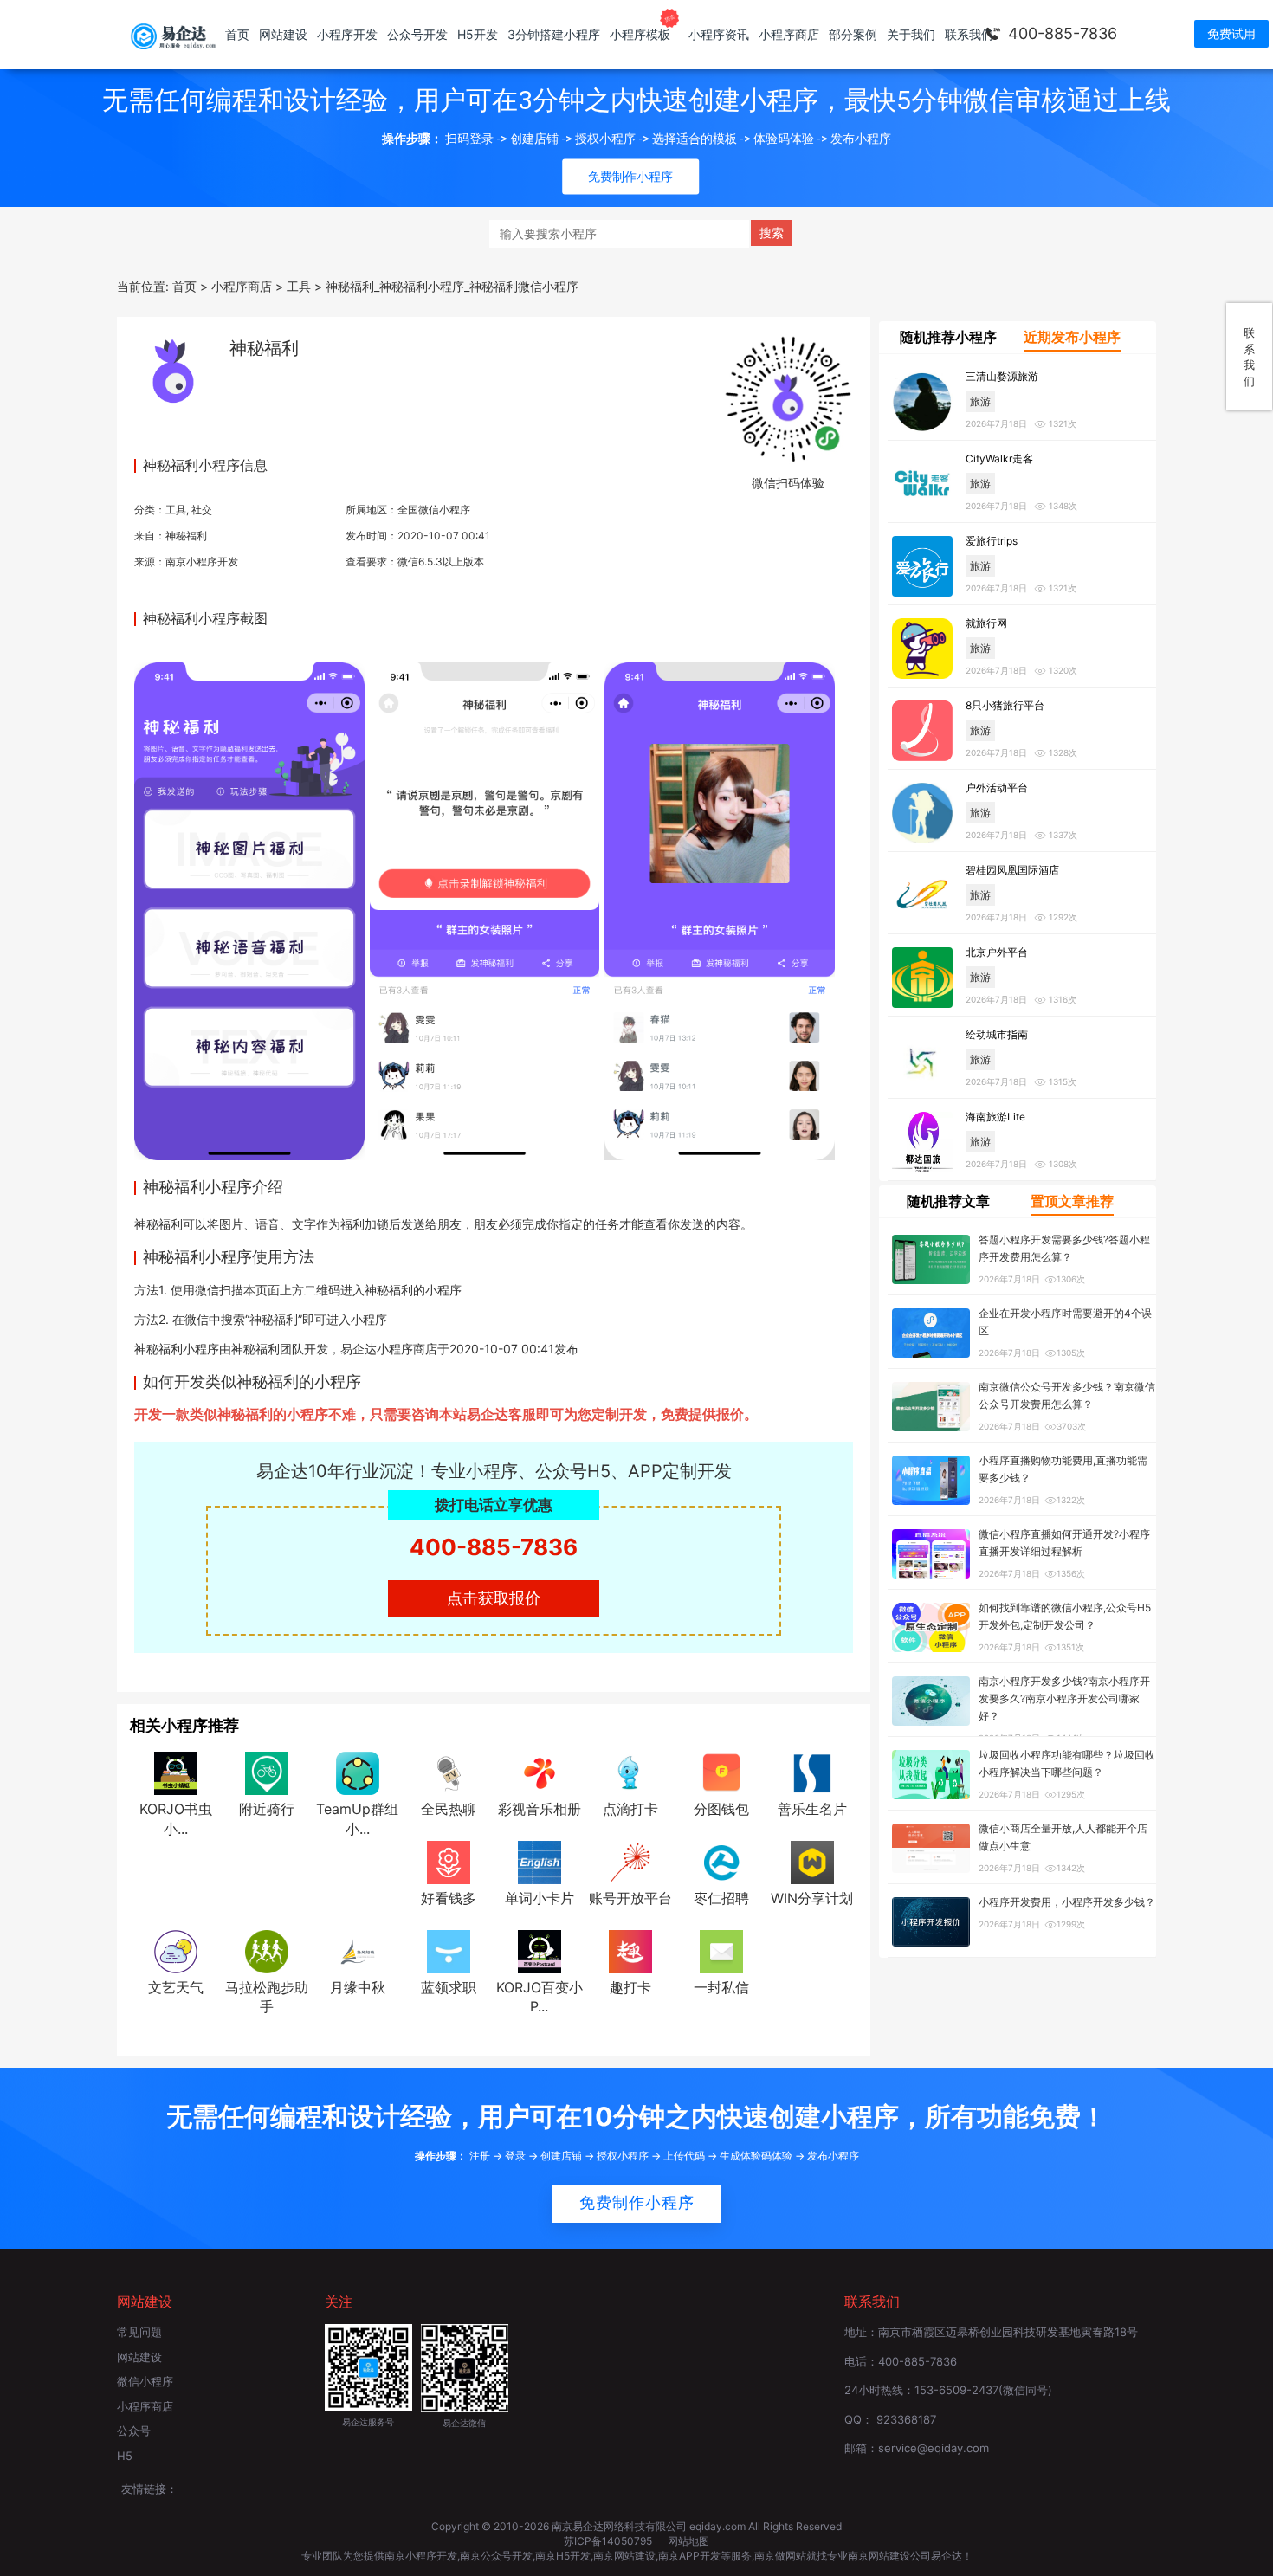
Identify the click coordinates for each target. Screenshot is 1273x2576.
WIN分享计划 (812, 1898)
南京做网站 (780, 2556)
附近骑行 (267, 1809)
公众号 (134, 2431)
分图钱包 (721, 1809)
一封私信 (721, 1987)
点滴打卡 (630, 1809)
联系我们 (969, 34)
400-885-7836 (1063, 33)
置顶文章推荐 (1072, 1201)
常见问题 (139, 2332)
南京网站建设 (624, 2556)
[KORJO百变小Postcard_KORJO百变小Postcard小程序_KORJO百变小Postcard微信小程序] (540, 1950)
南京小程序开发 (202, 562)
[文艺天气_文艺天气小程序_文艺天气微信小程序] (176, 1950)
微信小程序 (145, 2381)
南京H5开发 (563, 2556)
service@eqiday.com (934, 2448)
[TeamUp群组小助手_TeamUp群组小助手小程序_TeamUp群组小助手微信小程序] (358, 1772)
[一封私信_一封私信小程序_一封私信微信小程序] (721, 1950)
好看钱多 (449, 1898)
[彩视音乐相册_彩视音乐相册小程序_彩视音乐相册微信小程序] (540, 1772)
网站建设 (283, 34)
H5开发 (478, 34)
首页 (237, 34)
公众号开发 (417, 34)
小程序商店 (789, 34)
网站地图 (688, 2541)
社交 (202, 510)
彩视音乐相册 (540, 1809)
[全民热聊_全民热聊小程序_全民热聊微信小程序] (449, 1772)
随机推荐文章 (948, 1201)
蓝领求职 (449, 1987)
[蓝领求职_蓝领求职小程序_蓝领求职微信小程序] (449, 1950)
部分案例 (853, 34)
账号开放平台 (630, 1898)
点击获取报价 (494, 1598)
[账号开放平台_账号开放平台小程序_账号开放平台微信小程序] (630, 1861)
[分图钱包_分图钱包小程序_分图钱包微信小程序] (721, 1772)
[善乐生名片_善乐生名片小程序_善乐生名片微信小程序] (812, 1772)
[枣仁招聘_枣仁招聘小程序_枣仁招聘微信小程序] (721, 1861)
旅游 (980, 401)
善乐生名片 (812, 1809)
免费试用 (1231, 33)
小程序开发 (347, 34)
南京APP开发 (689, 2556)
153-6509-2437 (956, 2390)
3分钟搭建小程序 (554, 34)
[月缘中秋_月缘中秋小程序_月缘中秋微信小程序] (358, 1950)
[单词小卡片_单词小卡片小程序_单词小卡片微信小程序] (540, 1861)
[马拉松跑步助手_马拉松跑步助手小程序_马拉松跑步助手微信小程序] (267, 1950)
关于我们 (911, 34)
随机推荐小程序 (948, 337)
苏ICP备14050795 (609, 2541)
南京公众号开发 (496, 2556)
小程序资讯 (719, 34)
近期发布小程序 (1072, 337)
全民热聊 (449, 1809)
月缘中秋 (358, 1987)
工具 (176, 510)
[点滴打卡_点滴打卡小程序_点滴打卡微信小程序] (630, 1772)
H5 (125, 2456)
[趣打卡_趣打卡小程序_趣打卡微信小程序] (630, 1950)
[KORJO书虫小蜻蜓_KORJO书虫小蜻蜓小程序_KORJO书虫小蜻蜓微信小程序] (176, 1772)
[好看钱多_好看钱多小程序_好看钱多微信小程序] (449, 1861)
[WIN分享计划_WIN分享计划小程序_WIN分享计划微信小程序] (812, 1861)
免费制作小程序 (637, 2203)
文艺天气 (176, 1987)
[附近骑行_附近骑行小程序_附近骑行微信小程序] (267, 1772)
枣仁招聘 (721, 1898)
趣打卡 (630, 1987)
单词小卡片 (540, 1898)
